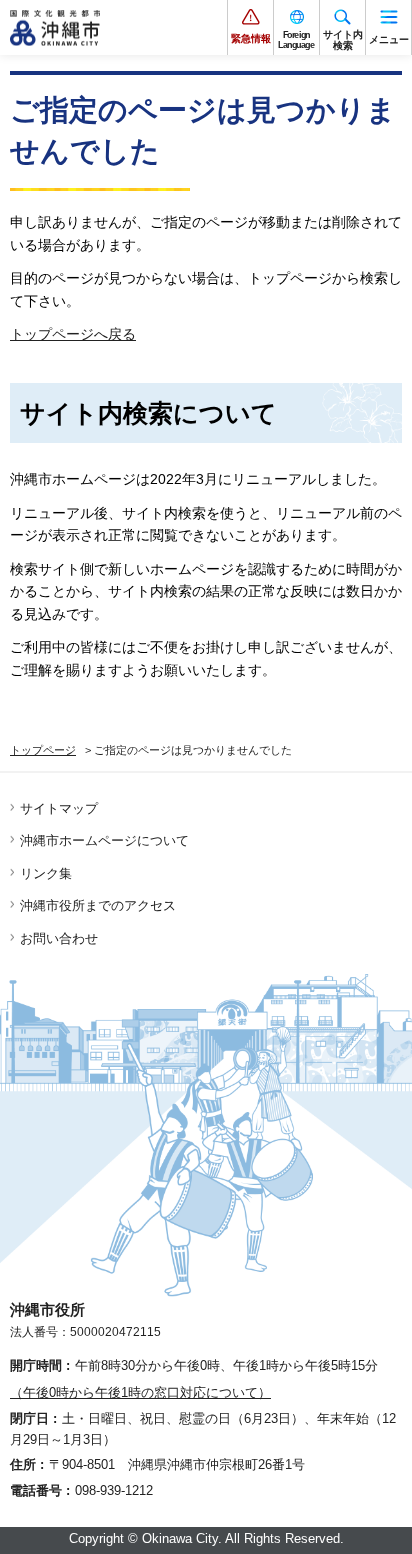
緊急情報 (251, 38)
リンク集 (46, 873)
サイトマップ (59, 808)
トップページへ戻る (73, 334)
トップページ (43, 750)
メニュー (389, 39)
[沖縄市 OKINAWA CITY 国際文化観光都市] (55, 28)
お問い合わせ (59, 938)
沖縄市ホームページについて (104, 840)
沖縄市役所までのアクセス (98, 905)
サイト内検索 (343, 40)
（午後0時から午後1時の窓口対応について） (140, 1392)
